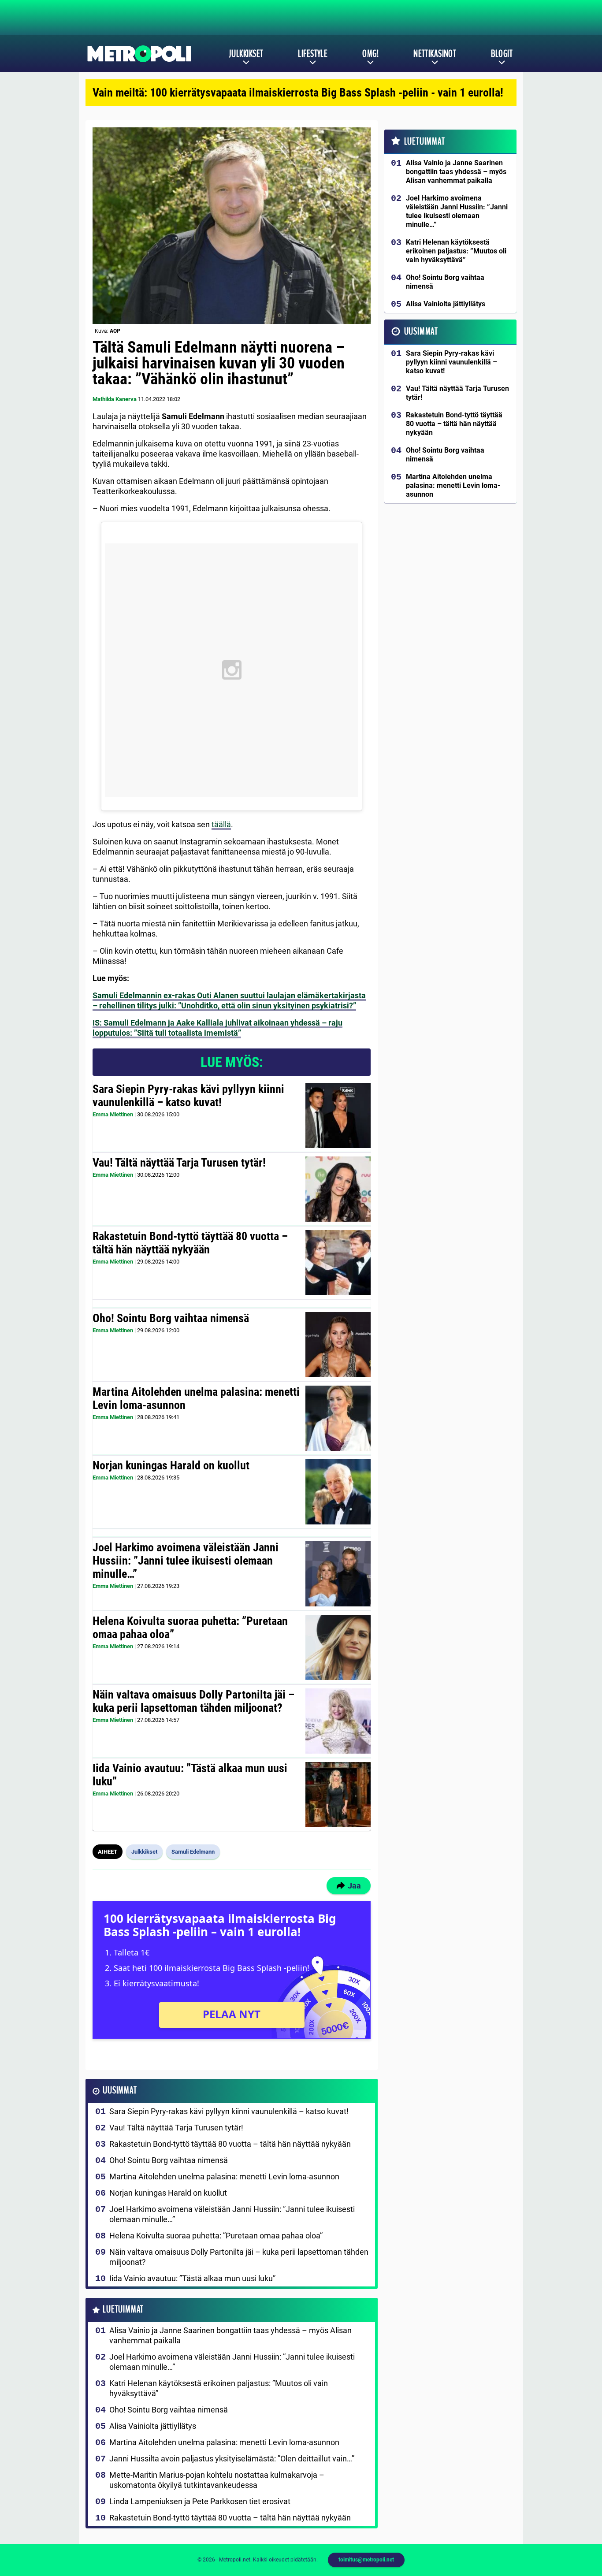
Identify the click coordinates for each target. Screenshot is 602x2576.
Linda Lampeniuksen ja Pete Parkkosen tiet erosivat (200, 2501)
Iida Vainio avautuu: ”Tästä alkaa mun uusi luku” (190, 1775)
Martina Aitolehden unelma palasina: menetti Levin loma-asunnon (196, 1398)
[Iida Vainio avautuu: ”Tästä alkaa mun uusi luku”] (338, 1795)
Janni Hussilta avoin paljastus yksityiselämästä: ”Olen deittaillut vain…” (232, 2459)
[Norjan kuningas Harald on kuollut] (338, 1492)
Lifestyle (313, 54)
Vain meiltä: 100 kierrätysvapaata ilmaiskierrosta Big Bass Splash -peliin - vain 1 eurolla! (298, 93)
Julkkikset (246, 54)
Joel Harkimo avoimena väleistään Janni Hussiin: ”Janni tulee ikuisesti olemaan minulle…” (186, 1561)
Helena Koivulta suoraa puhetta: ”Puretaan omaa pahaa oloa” (190, 1628)
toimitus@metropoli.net (366, 2560)
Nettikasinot (435, 54)
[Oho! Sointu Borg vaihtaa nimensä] (338, 1345)
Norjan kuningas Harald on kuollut (171, 1465)
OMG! (370, 54)
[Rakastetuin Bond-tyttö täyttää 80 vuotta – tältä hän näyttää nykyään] (338, 1263)
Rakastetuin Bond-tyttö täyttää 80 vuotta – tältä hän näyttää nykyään (190, 1243)
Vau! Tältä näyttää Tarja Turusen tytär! (179, 1163)
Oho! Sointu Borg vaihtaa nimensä (171, 1318)
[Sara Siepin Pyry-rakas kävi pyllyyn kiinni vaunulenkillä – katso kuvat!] (338, 1115)
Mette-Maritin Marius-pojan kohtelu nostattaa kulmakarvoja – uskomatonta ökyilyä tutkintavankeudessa (217, 2480)
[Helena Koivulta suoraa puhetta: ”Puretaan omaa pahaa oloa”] (338, 1647)
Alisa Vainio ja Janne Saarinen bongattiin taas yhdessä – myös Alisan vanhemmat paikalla (230, 2335)
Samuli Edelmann (193, 1852)
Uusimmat (120, 2091)
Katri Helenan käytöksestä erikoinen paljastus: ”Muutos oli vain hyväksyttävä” (219, 2388)
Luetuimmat (123, 2310)
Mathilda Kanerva (115, 399)
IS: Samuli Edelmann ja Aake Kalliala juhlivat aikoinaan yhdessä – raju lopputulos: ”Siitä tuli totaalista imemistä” (217, 1028)
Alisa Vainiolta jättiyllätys (153, 2426)
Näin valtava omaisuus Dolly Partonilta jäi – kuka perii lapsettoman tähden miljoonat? (193, 1701)
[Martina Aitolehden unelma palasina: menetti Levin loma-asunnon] (338, 1418)
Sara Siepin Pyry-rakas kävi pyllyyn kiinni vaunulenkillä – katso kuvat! (188, 1096)
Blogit (502, 54)
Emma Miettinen (113, 1114)
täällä (221, 824)
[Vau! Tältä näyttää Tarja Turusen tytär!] (338, 1189)
